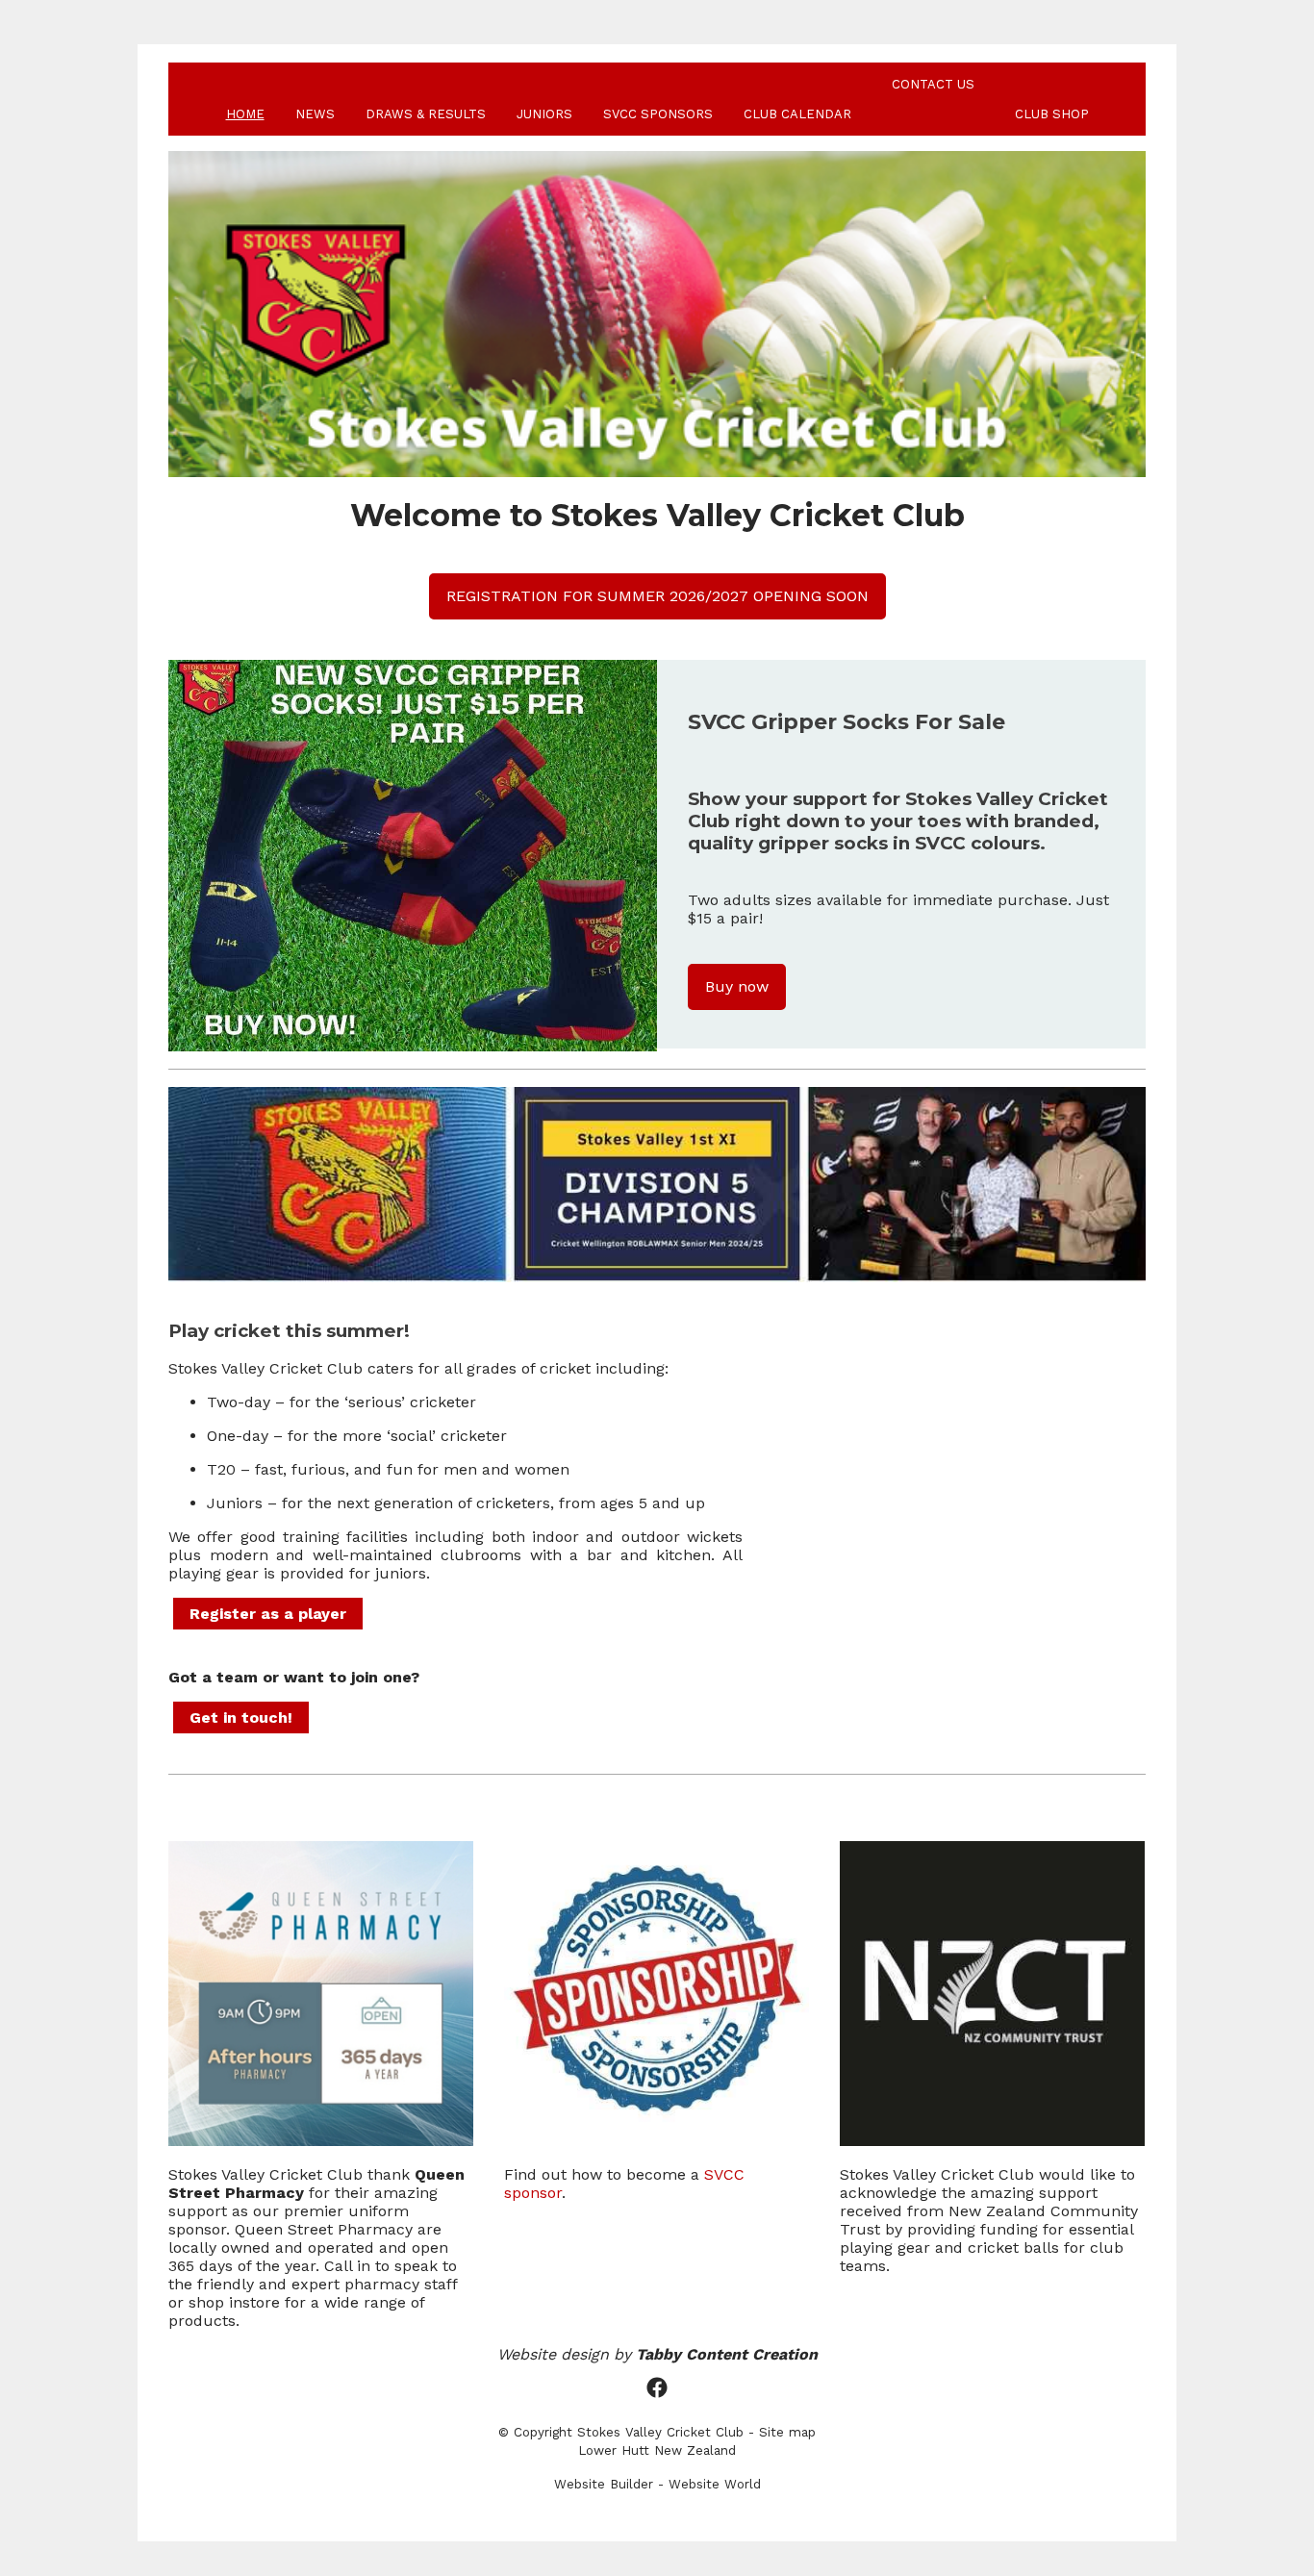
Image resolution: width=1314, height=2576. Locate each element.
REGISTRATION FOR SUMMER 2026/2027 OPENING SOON (657, 596)
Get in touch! (241, 1717)
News (315, 114)
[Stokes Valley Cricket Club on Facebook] (657, 2141)
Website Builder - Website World (657, 2484)
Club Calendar (797, 114)
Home (245, 114)
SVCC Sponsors (658, 114)
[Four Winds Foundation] (321, 2141)
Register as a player (268, 1614)
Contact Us (933, 84)
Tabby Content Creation (727, 2354)
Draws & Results (426, 114)
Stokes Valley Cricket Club (660, 2432)
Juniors (544, 114)
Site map (787, 2432)
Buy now (737, 986)
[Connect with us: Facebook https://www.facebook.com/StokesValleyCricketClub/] (657, 2388)
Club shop (1052, 114)
